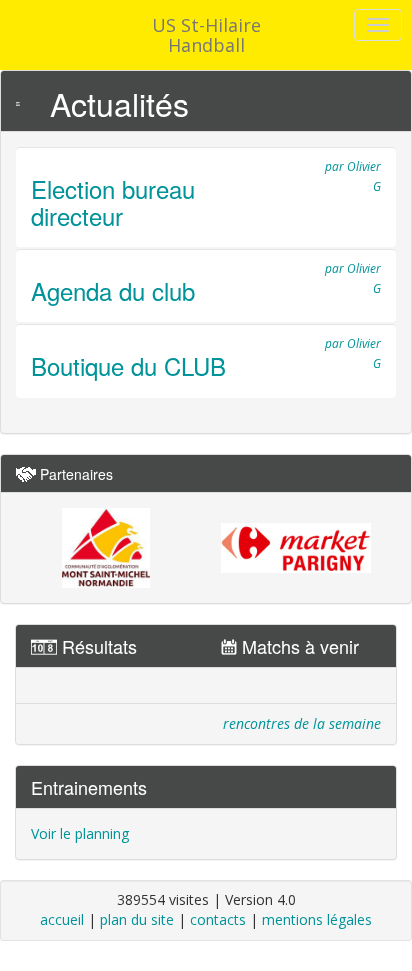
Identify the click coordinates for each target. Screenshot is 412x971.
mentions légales (317, 919)
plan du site (137, 919)
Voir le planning (80, 833)
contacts (218, 919)
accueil (62, 919)
